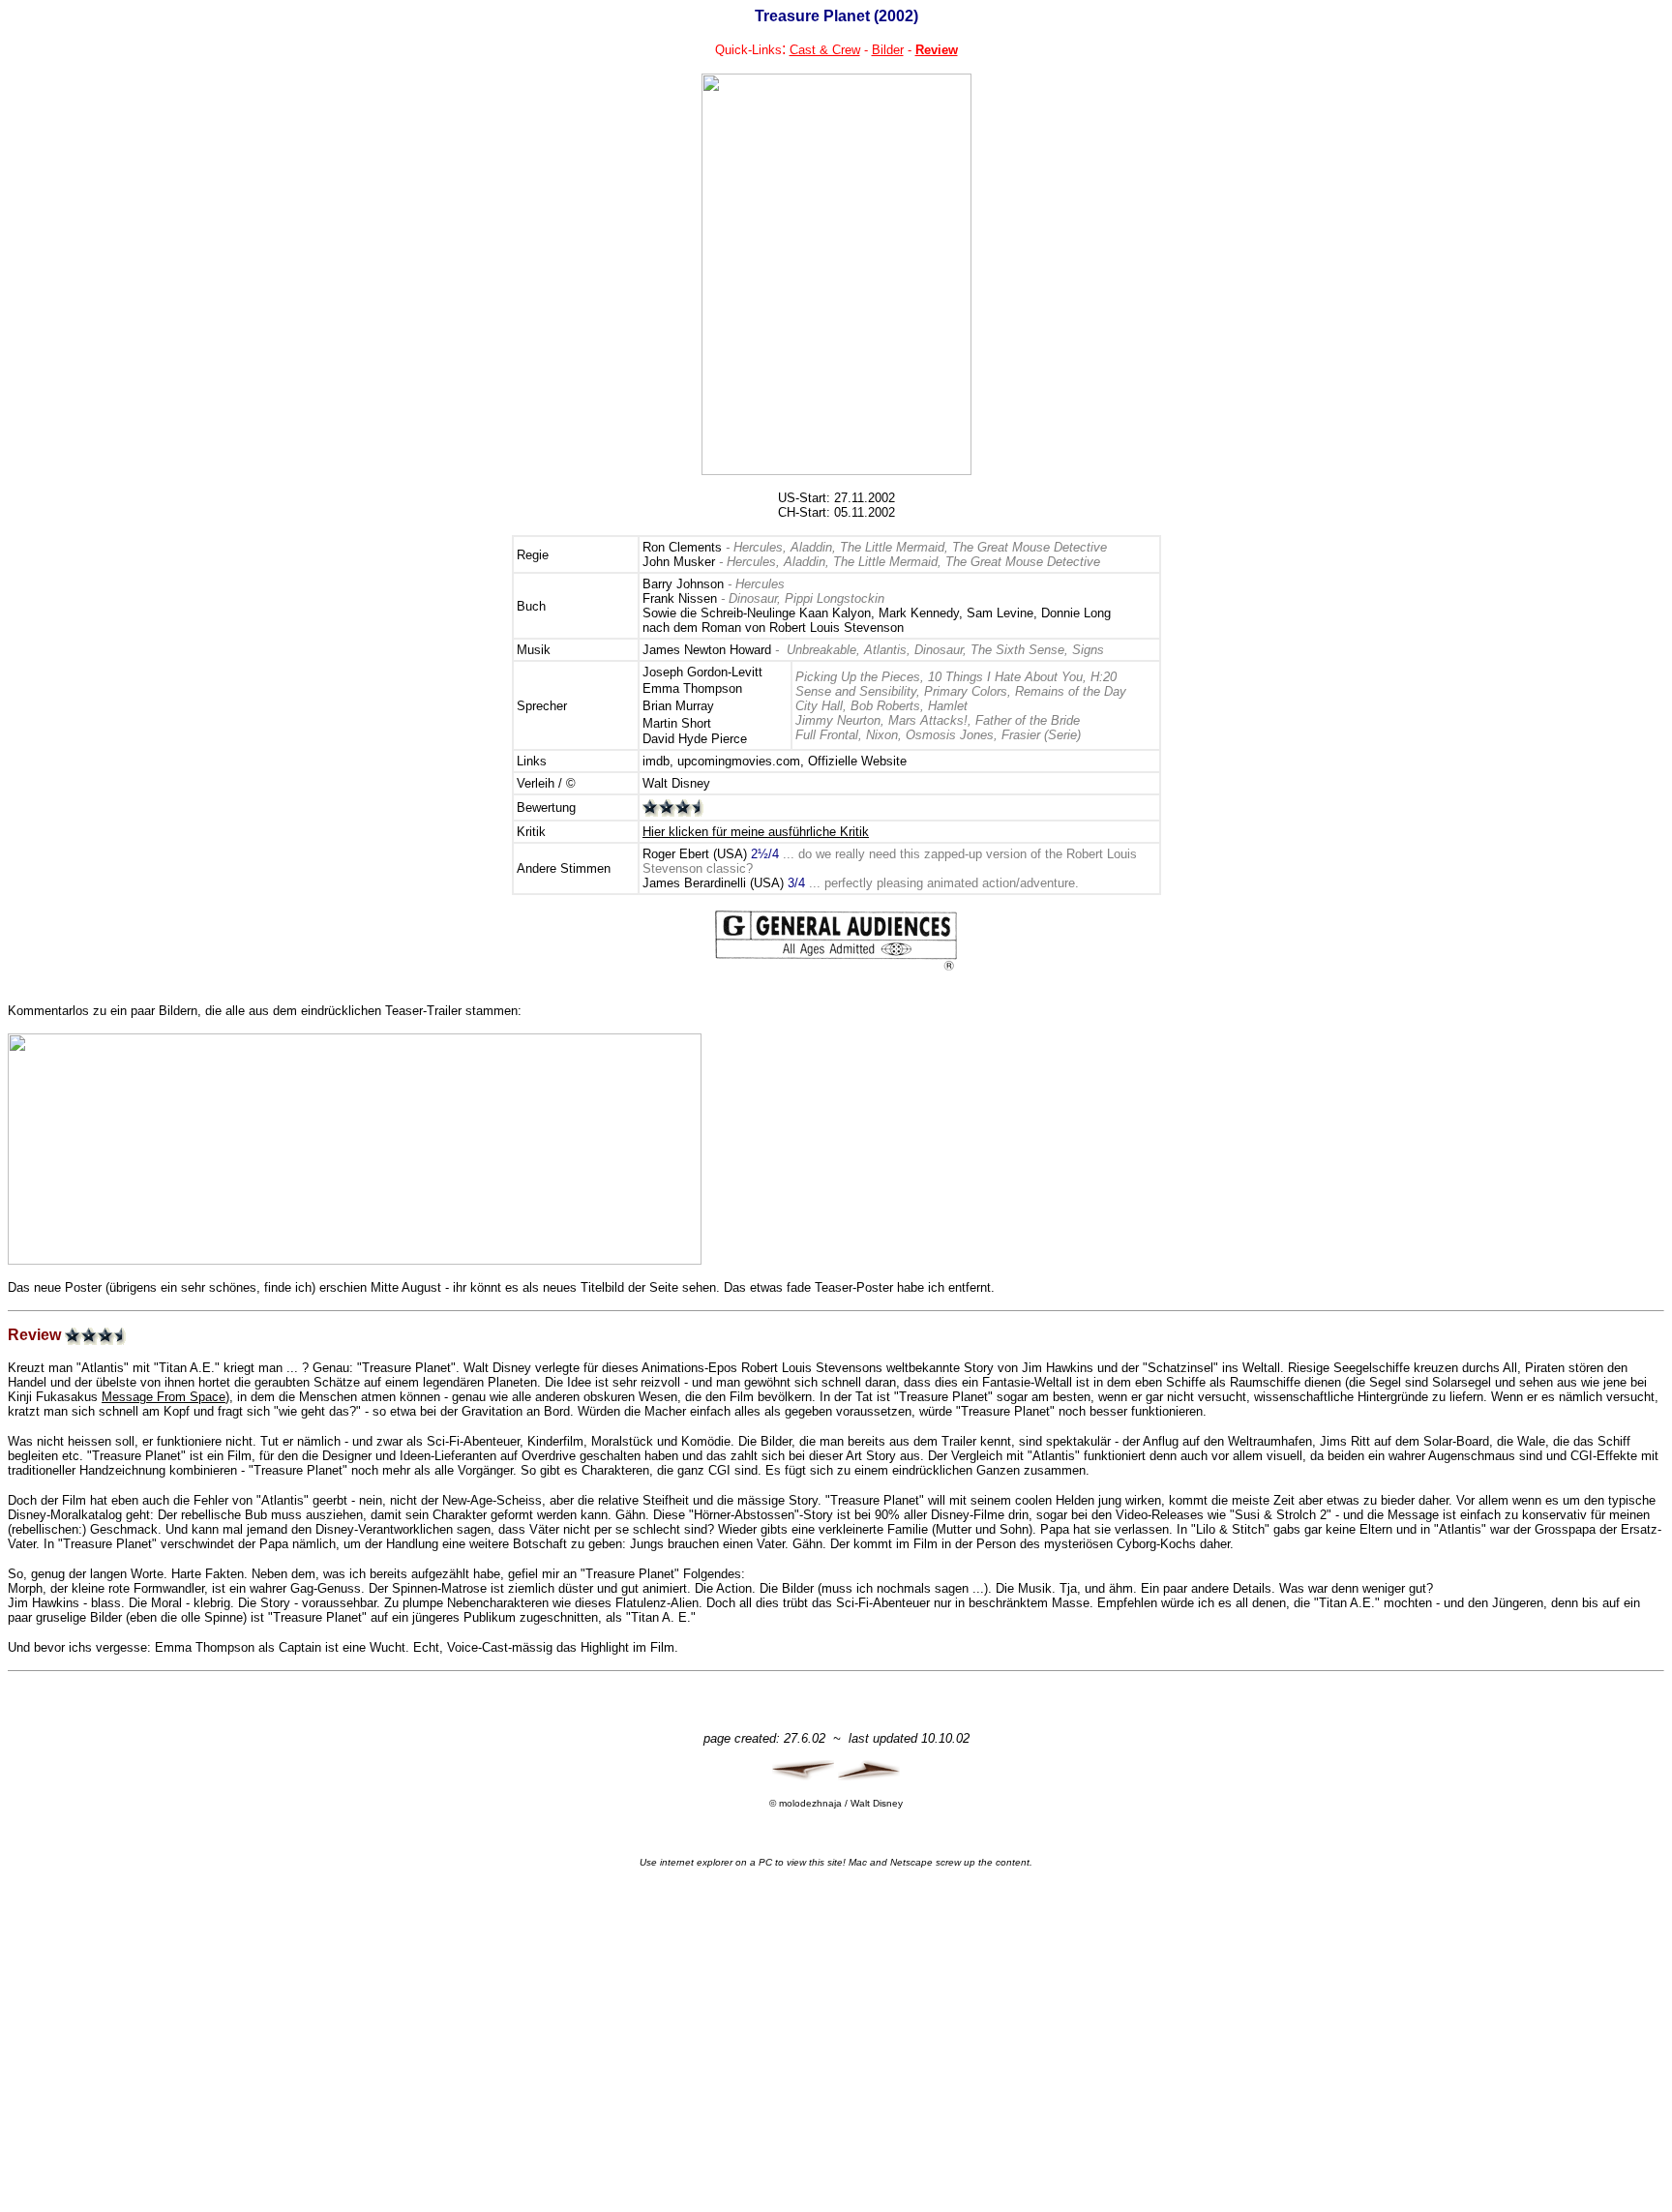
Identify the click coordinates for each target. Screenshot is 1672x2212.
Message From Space (164, 1397)
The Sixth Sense (1017, 650)
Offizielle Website (857, 761)
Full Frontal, (829, 735)
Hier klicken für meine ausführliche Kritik (756, 832)
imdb (656, 761)
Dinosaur (939, 650)
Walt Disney (676, 783)
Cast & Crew (825, 50)
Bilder (888, 50)
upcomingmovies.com (739, 761)
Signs (1088, 650)
